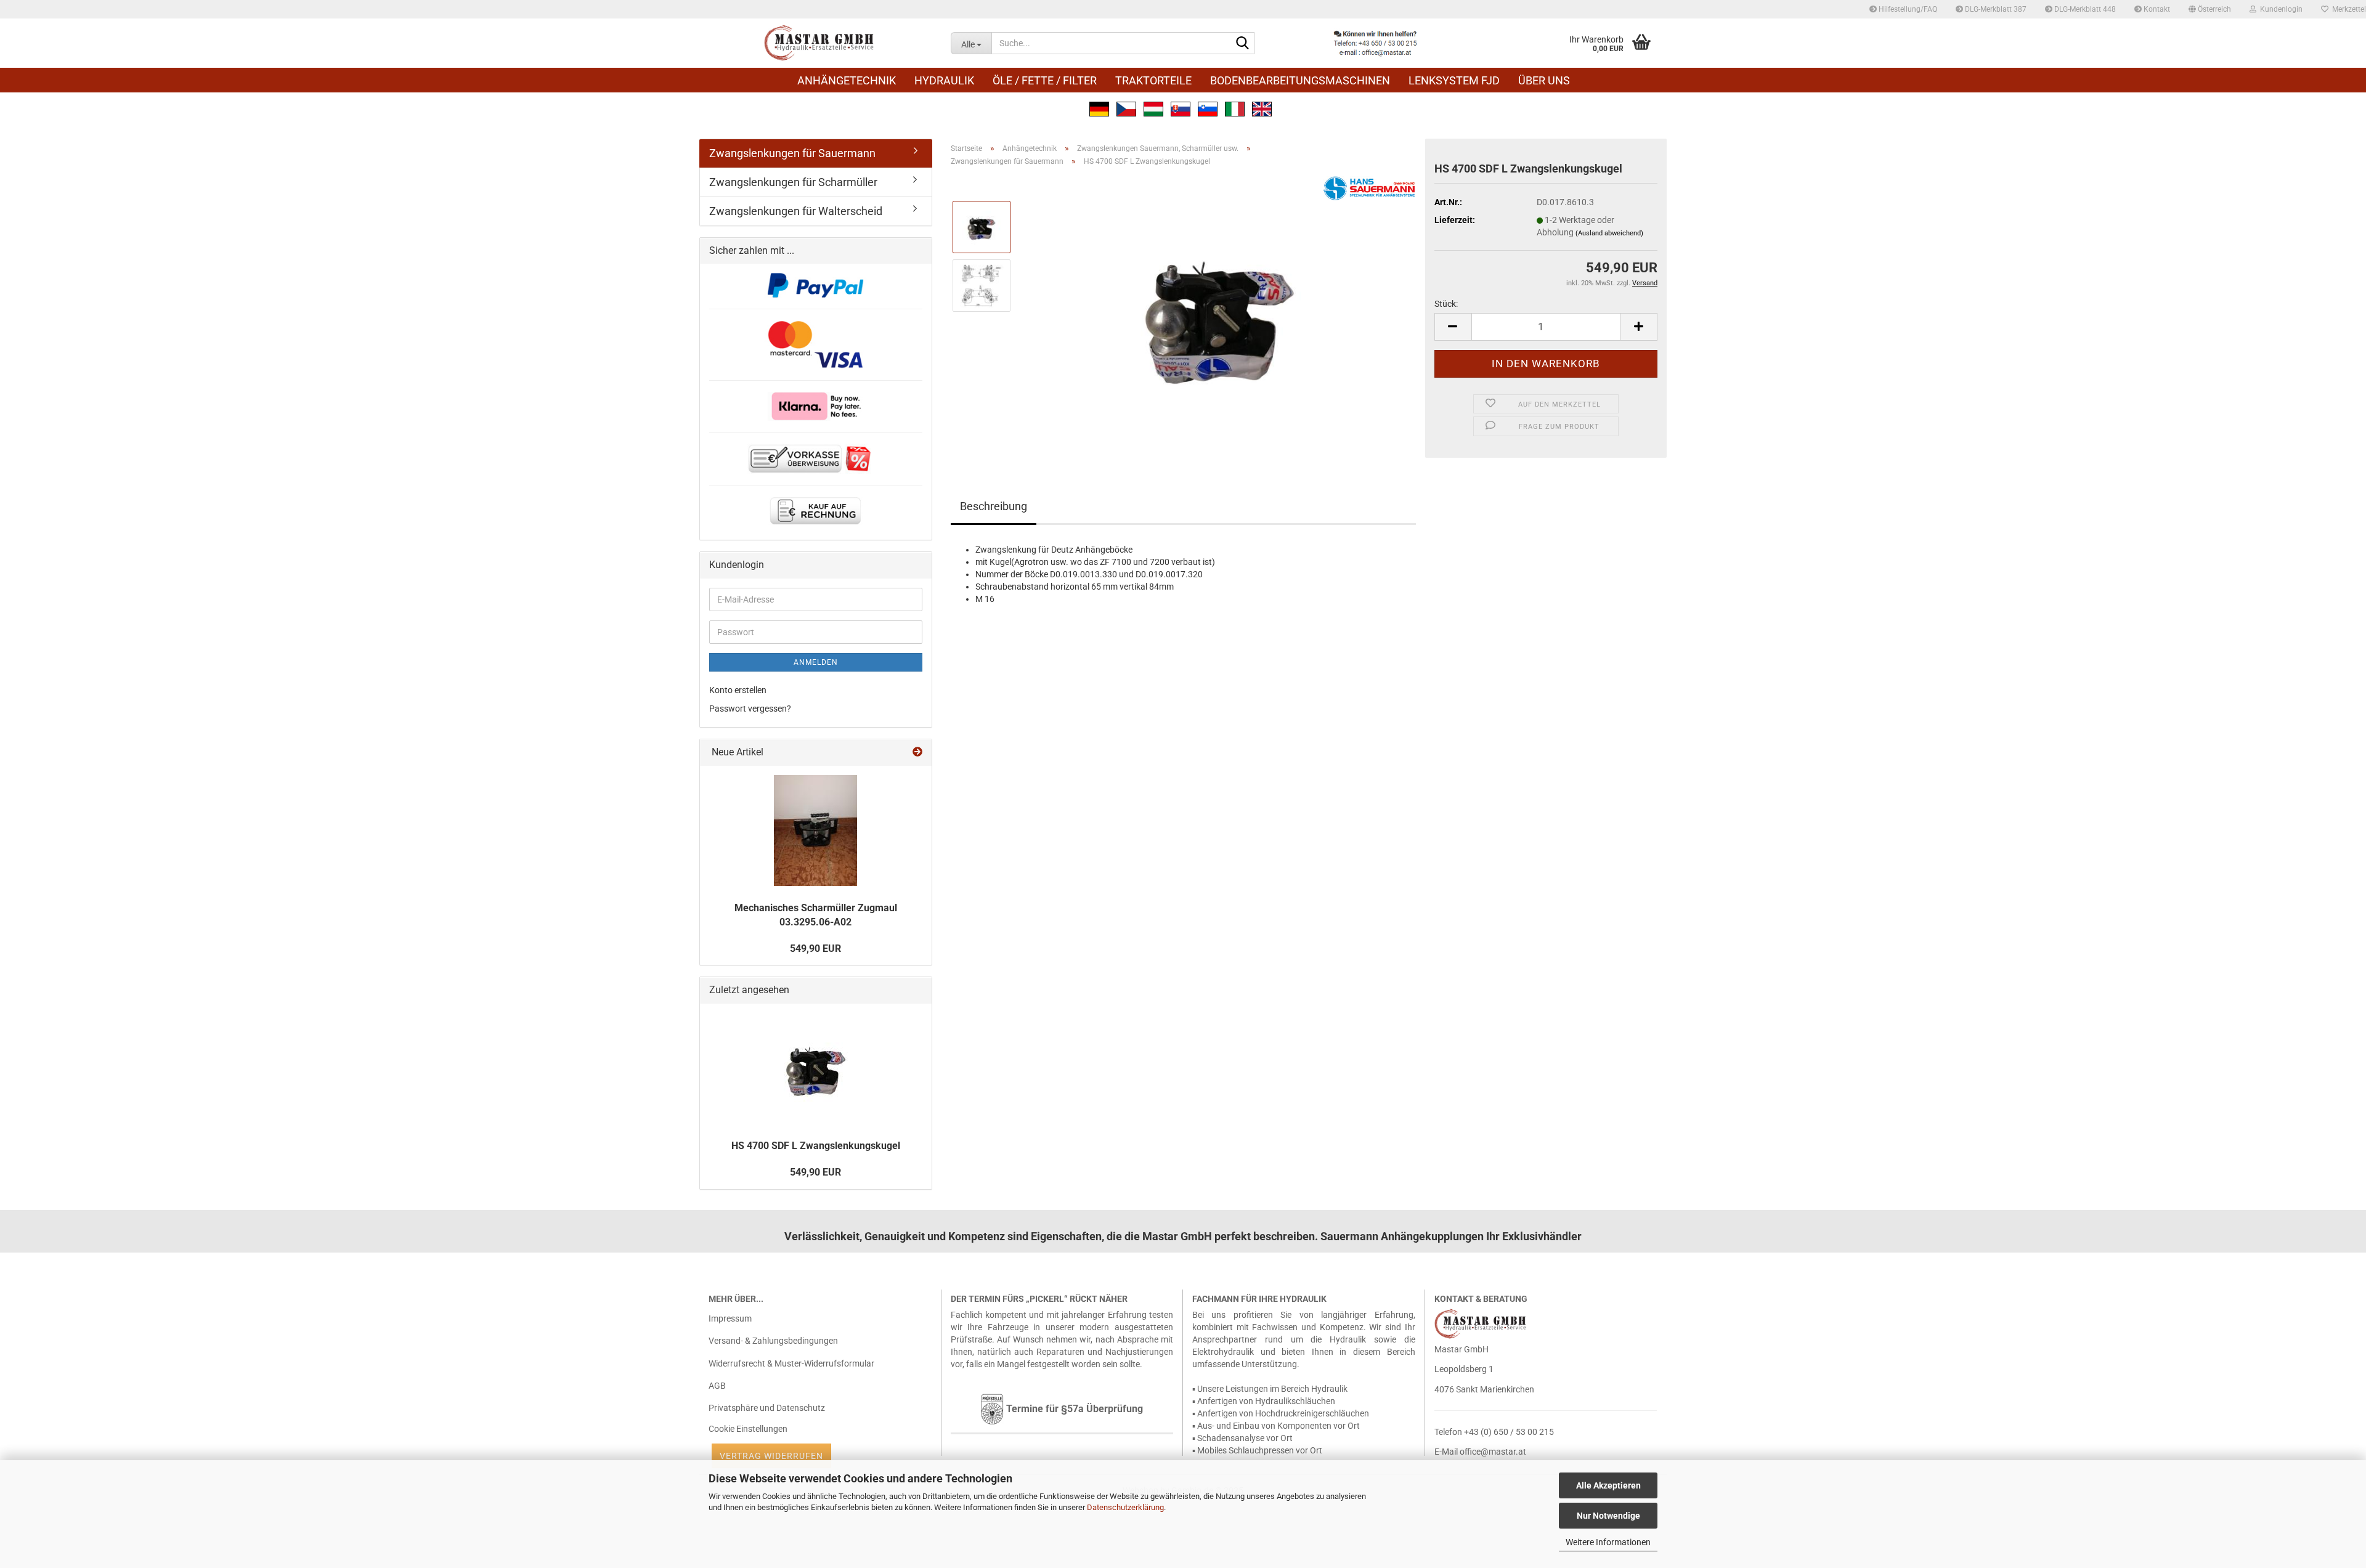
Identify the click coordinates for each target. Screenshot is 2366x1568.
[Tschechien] (1126, 108)
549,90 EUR (815, 949)
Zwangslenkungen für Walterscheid (796, 211)
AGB (717, 1386)
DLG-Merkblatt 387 (1995, 9)
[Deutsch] (1099, 108)
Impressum (730, 1318)
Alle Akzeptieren (1608, 1485)
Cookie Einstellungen (748, 1429)
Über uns (1544, 80)
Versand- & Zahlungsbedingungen (773, 1341)
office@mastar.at (1493, 1452)
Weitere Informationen (1608, 1542)
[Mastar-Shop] (820, 43)
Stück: (1446, 304)
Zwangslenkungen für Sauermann (792, 153)
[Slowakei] (1181, 108)
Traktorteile (1153, 80)
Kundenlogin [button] (2279, 9)
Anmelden (816, 662)
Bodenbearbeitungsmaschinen (1300, 80)
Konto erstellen (738, 690)
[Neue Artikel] (917, 753)
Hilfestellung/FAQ (1907, 9)
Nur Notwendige (1608, 1516)
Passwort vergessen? (750, 709)
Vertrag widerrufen (771, 1456)
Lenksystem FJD (1454, 80)
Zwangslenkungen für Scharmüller (793, 182)
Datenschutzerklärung (1125, 1507)
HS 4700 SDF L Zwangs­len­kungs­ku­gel (816, 1146)
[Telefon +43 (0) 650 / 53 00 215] (1375, 43)
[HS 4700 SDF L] (1219, 314)
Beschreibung (994, 506)
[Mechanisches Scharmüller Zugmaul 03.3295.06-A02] (815, 831)
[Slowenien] (1208, 108)
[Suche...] (1243, 44)
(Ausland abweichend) (1609, 233)
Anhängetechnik (847, 80)
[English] (1262, 108)
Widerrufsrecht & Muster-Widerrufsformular (791, 1363)
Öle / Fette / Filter (1045, 80)
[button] (2210, 9)
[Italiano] (1235, 108)
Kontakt (2156, 9)
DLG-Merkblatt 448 (2084, 9)
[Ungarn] (1153, 108)
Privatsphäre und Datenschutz (767, 1408)
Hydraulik (944, 80)
